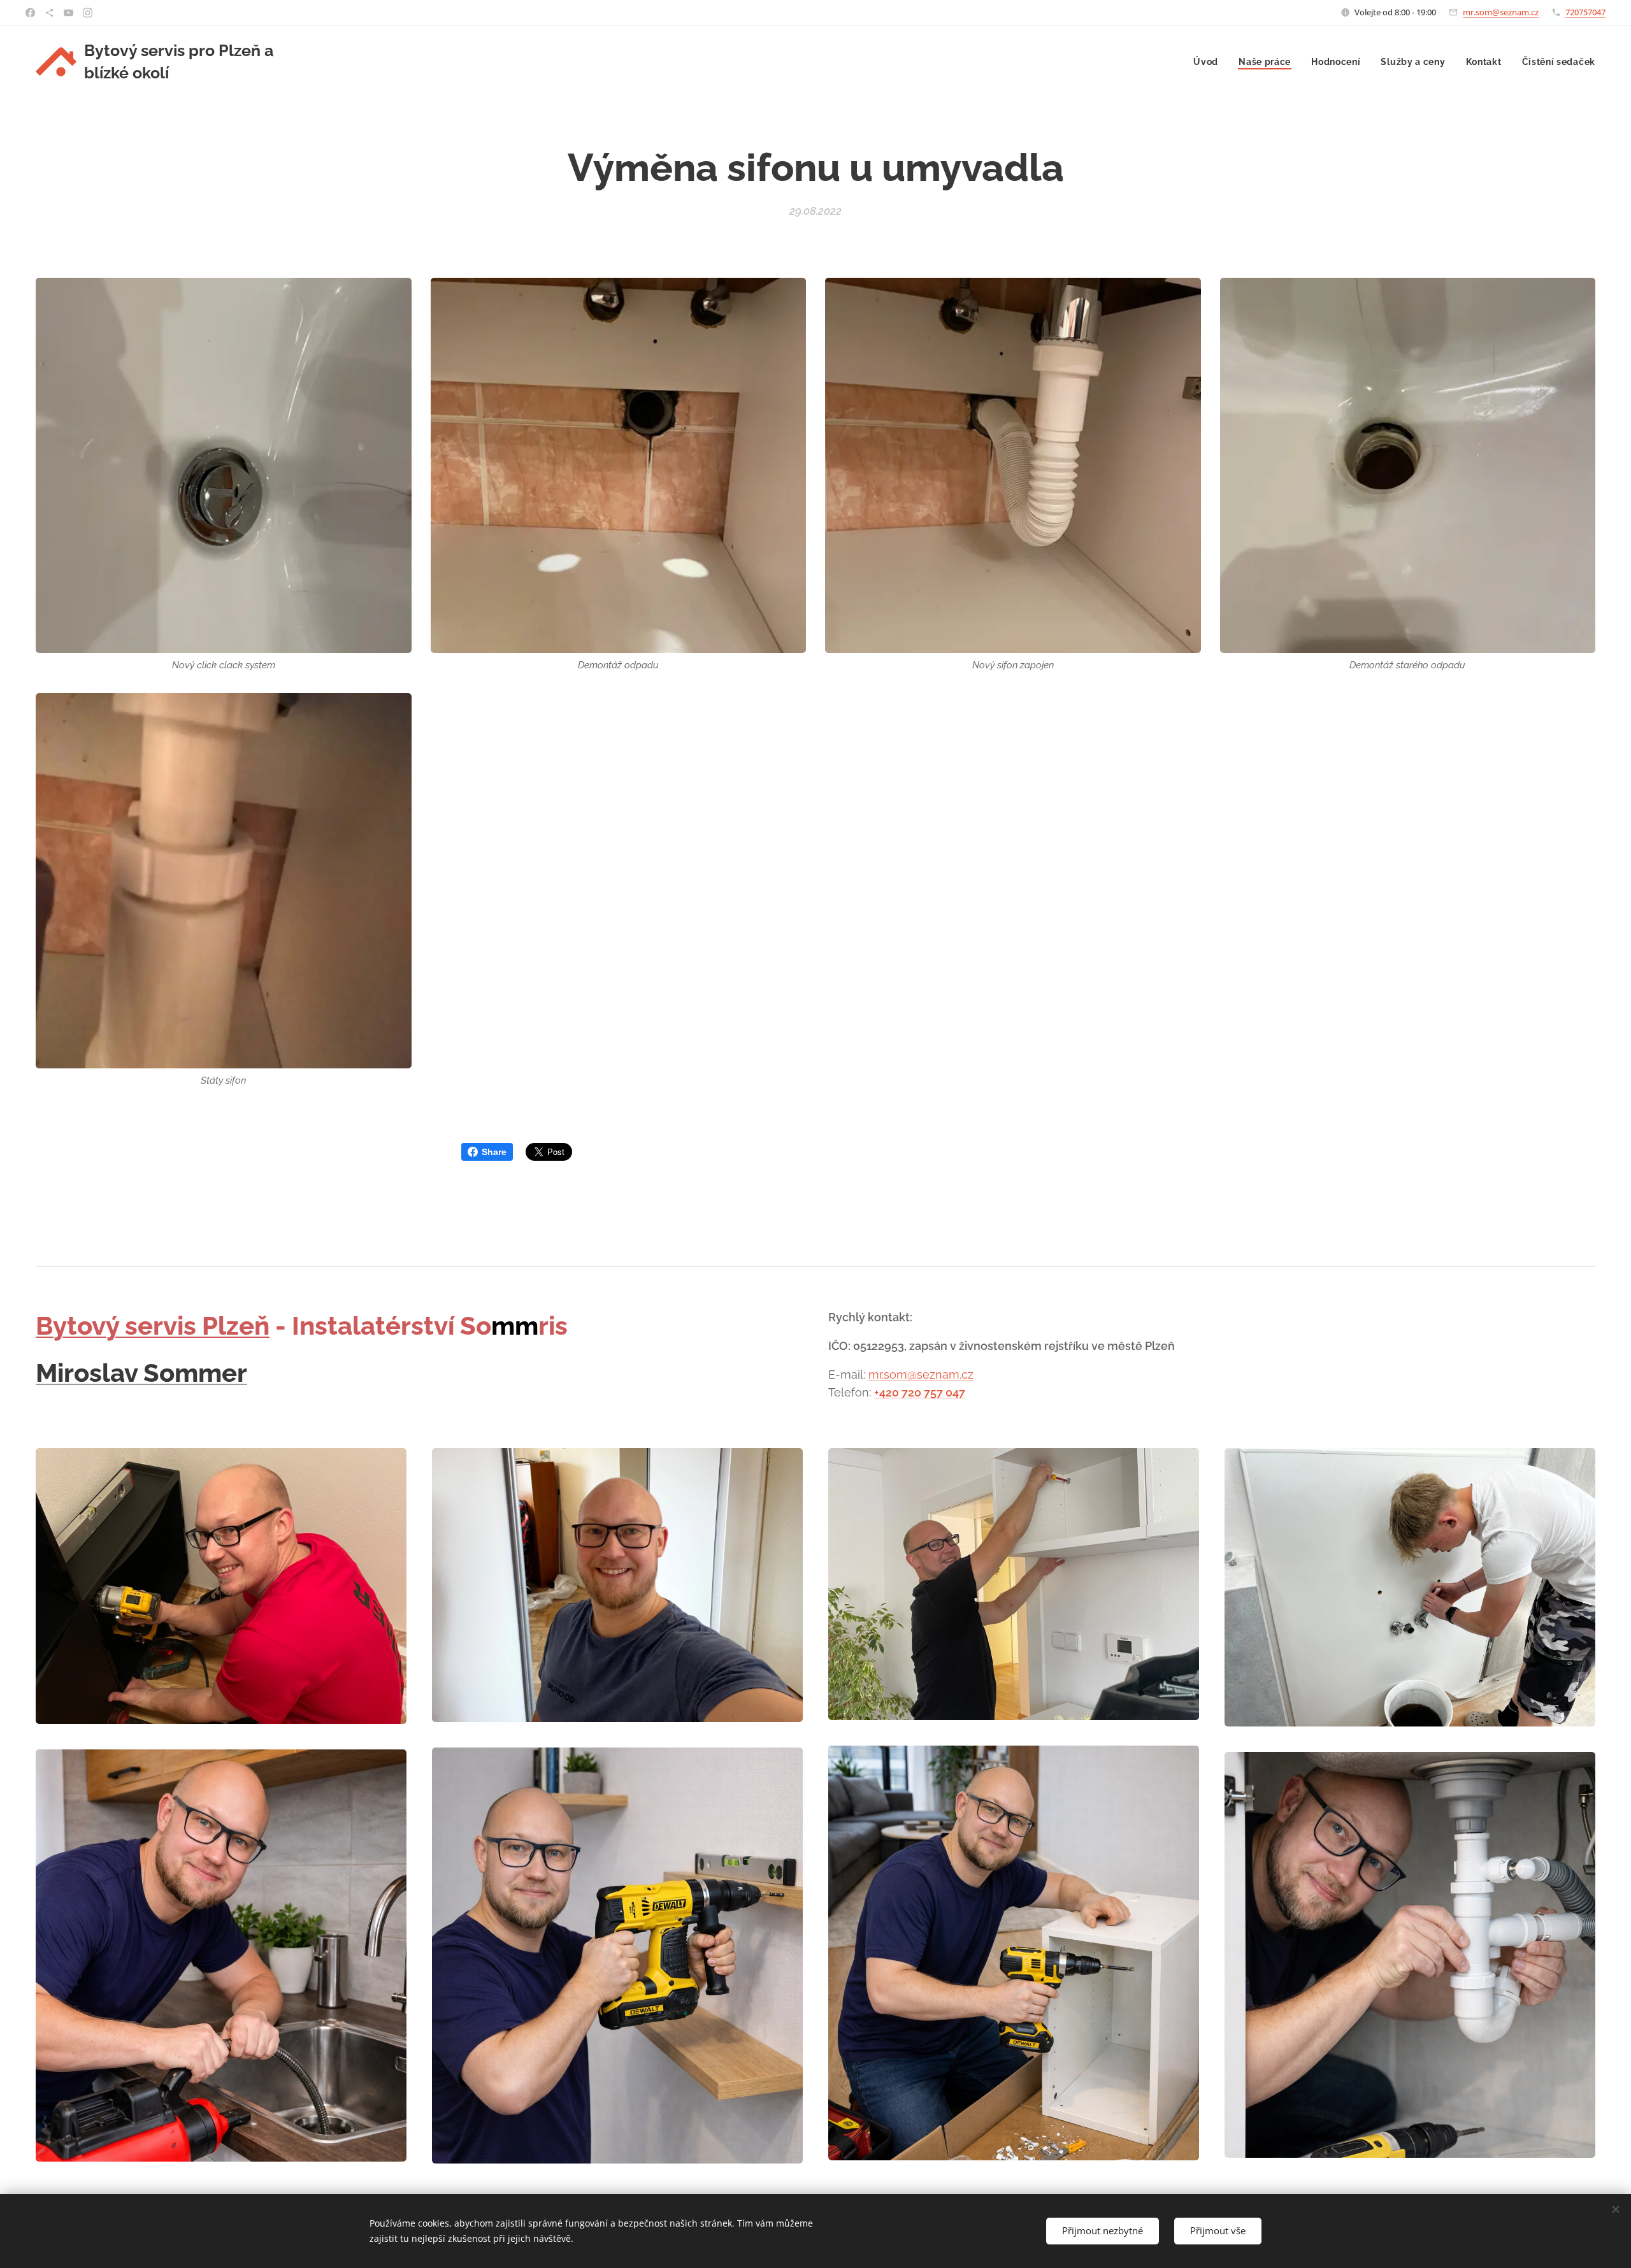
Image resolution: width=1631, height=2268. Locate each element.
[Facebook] (30, 13)
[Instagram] (88, 13)
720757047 (1585, 12)
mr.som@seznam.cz (1501, 12)
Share (494, 1152)
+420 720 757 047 (920, 1392)
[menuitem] (1209, 62)
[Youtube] (68, 13)
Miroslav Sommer (141, 1373)
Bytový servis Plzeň (153, 1325)
